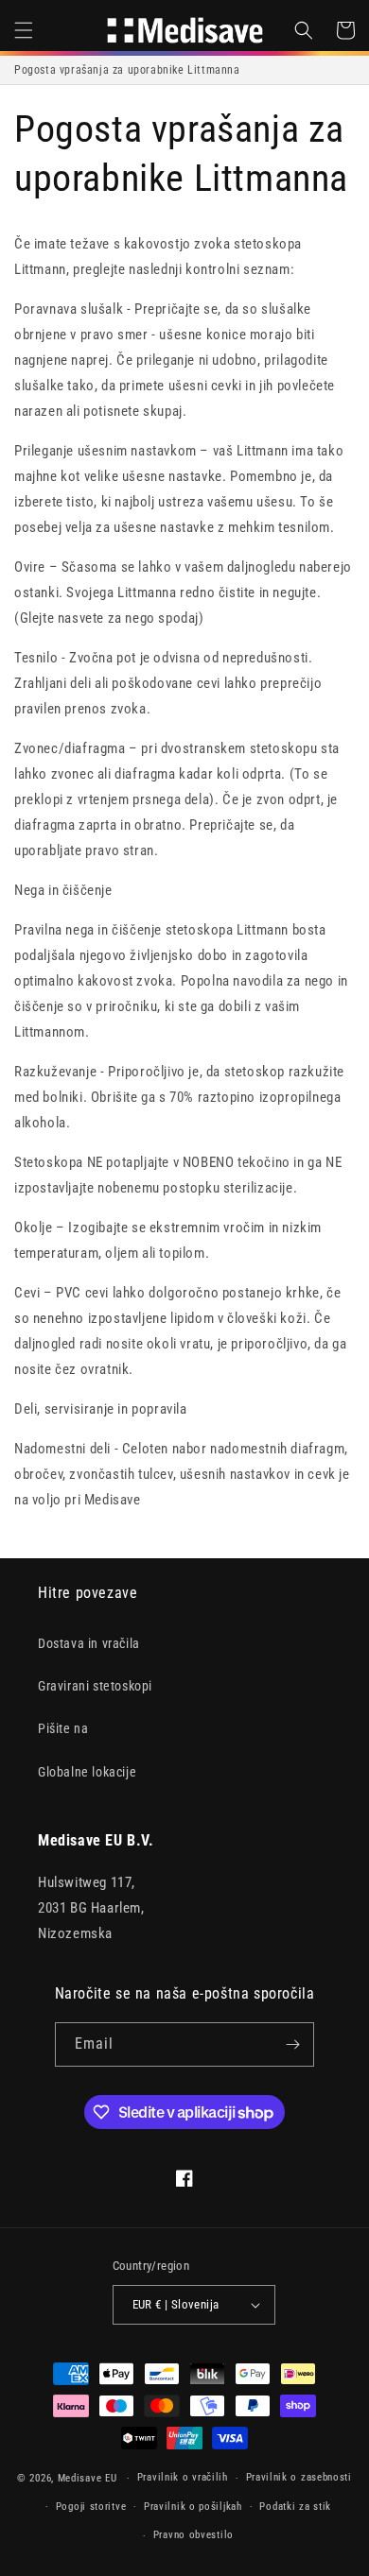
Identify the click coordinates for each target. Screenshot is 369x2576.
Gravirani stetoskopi (95, 1686)
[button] (24, 30)
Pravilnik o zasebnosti (299, 2477)
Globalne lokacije (87, 1772)
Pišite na (63, 1728)
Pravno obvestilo (193, 2535)
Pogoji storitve (91, 2507)
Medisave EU (88, 2478)
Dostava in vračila (89, 1643)
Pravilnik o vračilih (183, 2477)
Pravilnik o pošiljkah (193, 2507)
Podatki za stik (295, 2507)
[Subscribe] (292, 2044)
